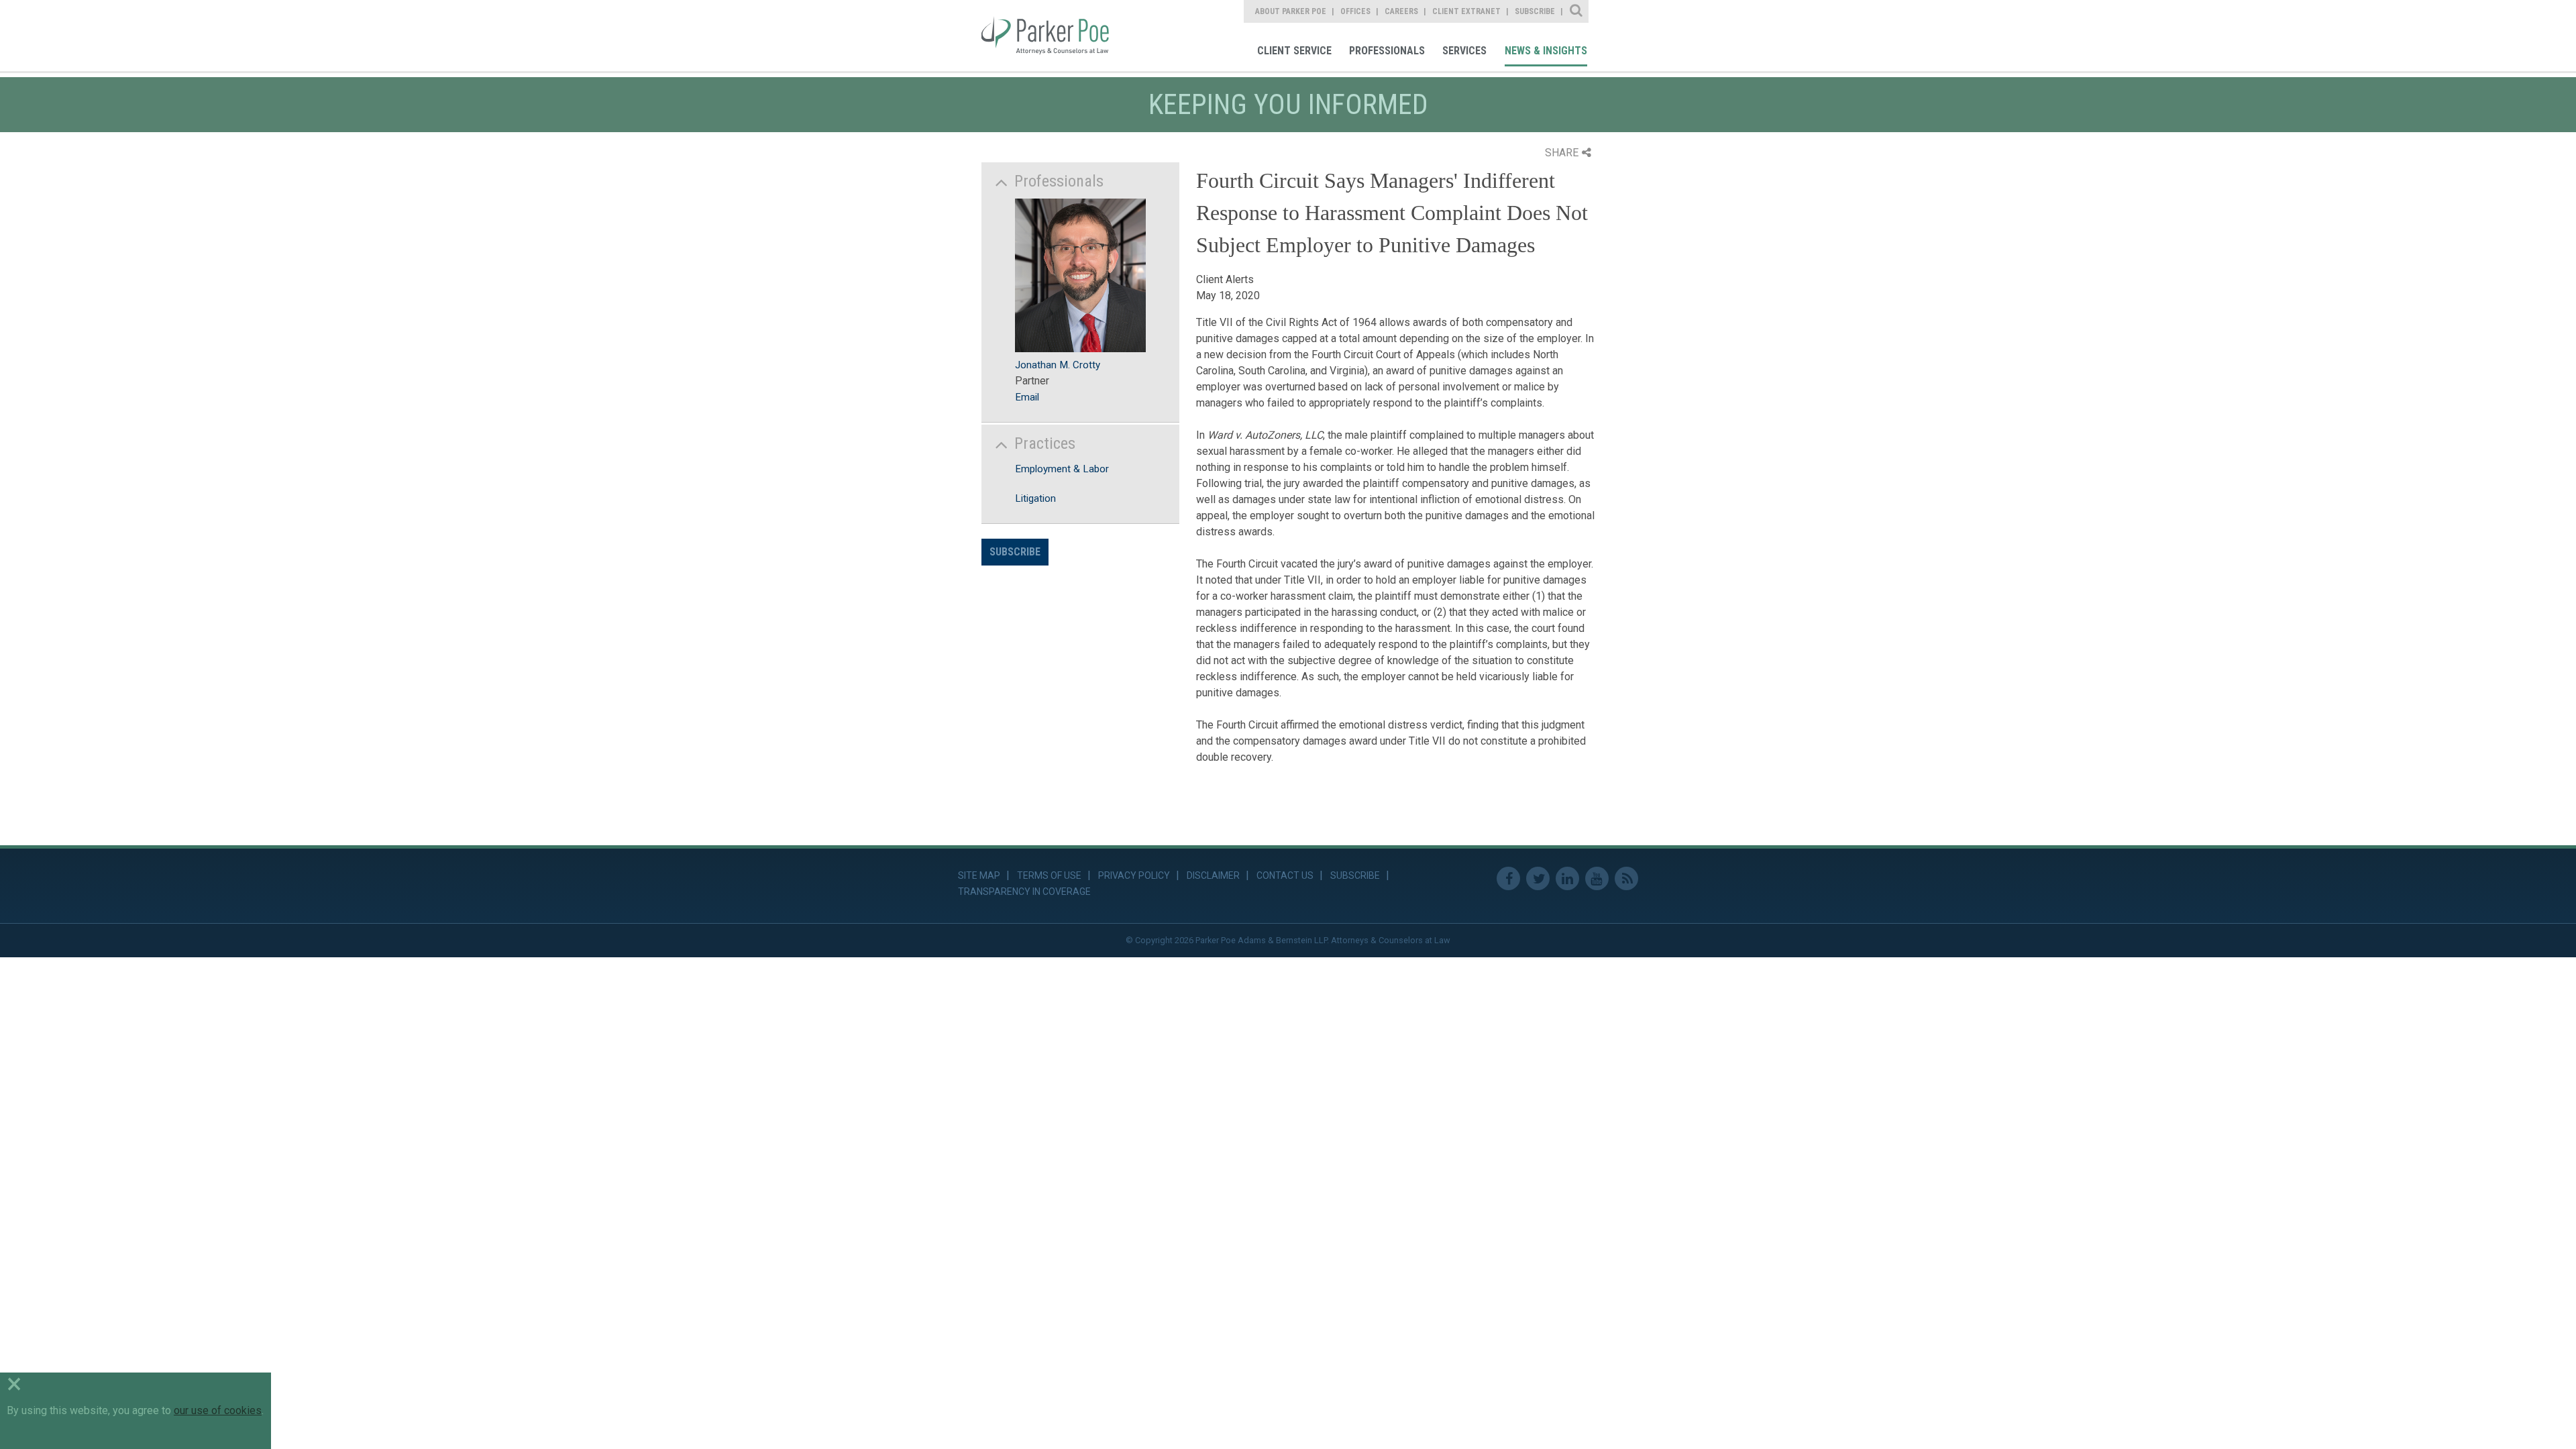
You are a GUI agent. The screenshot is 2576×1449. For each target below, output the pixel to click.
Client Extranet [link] (1466, 11)
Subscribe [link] (1535, 11)
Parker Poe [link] (1055, 36)
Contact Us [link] (1285, 875)
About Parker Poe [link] (1291, 11)
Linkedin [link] (1567, 878)
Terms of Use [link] (1049, 875)
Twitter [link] (1538, 878)
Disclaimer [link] (1213, 875)
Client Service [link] (1294, 51)
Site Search (1577, 11)
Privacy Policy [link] (1134, 875)
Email (1027, 397)
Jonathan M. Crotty (1058, 365)
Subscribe (1015, 552)
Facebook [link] (1508, 878)
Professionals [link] (1387, 51)
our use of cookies (218, 1410)
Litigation (1035, 498)
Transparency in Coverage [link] (1024, 892)
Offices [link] (1355, 11)
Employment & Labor (1062, 469)
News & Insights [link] (1546, 51)
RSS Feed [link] (1626, 878)
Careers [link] (1401, 11)
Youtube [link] (1597, 878)
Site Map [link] (979, 875)
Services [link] (1464, 51)
